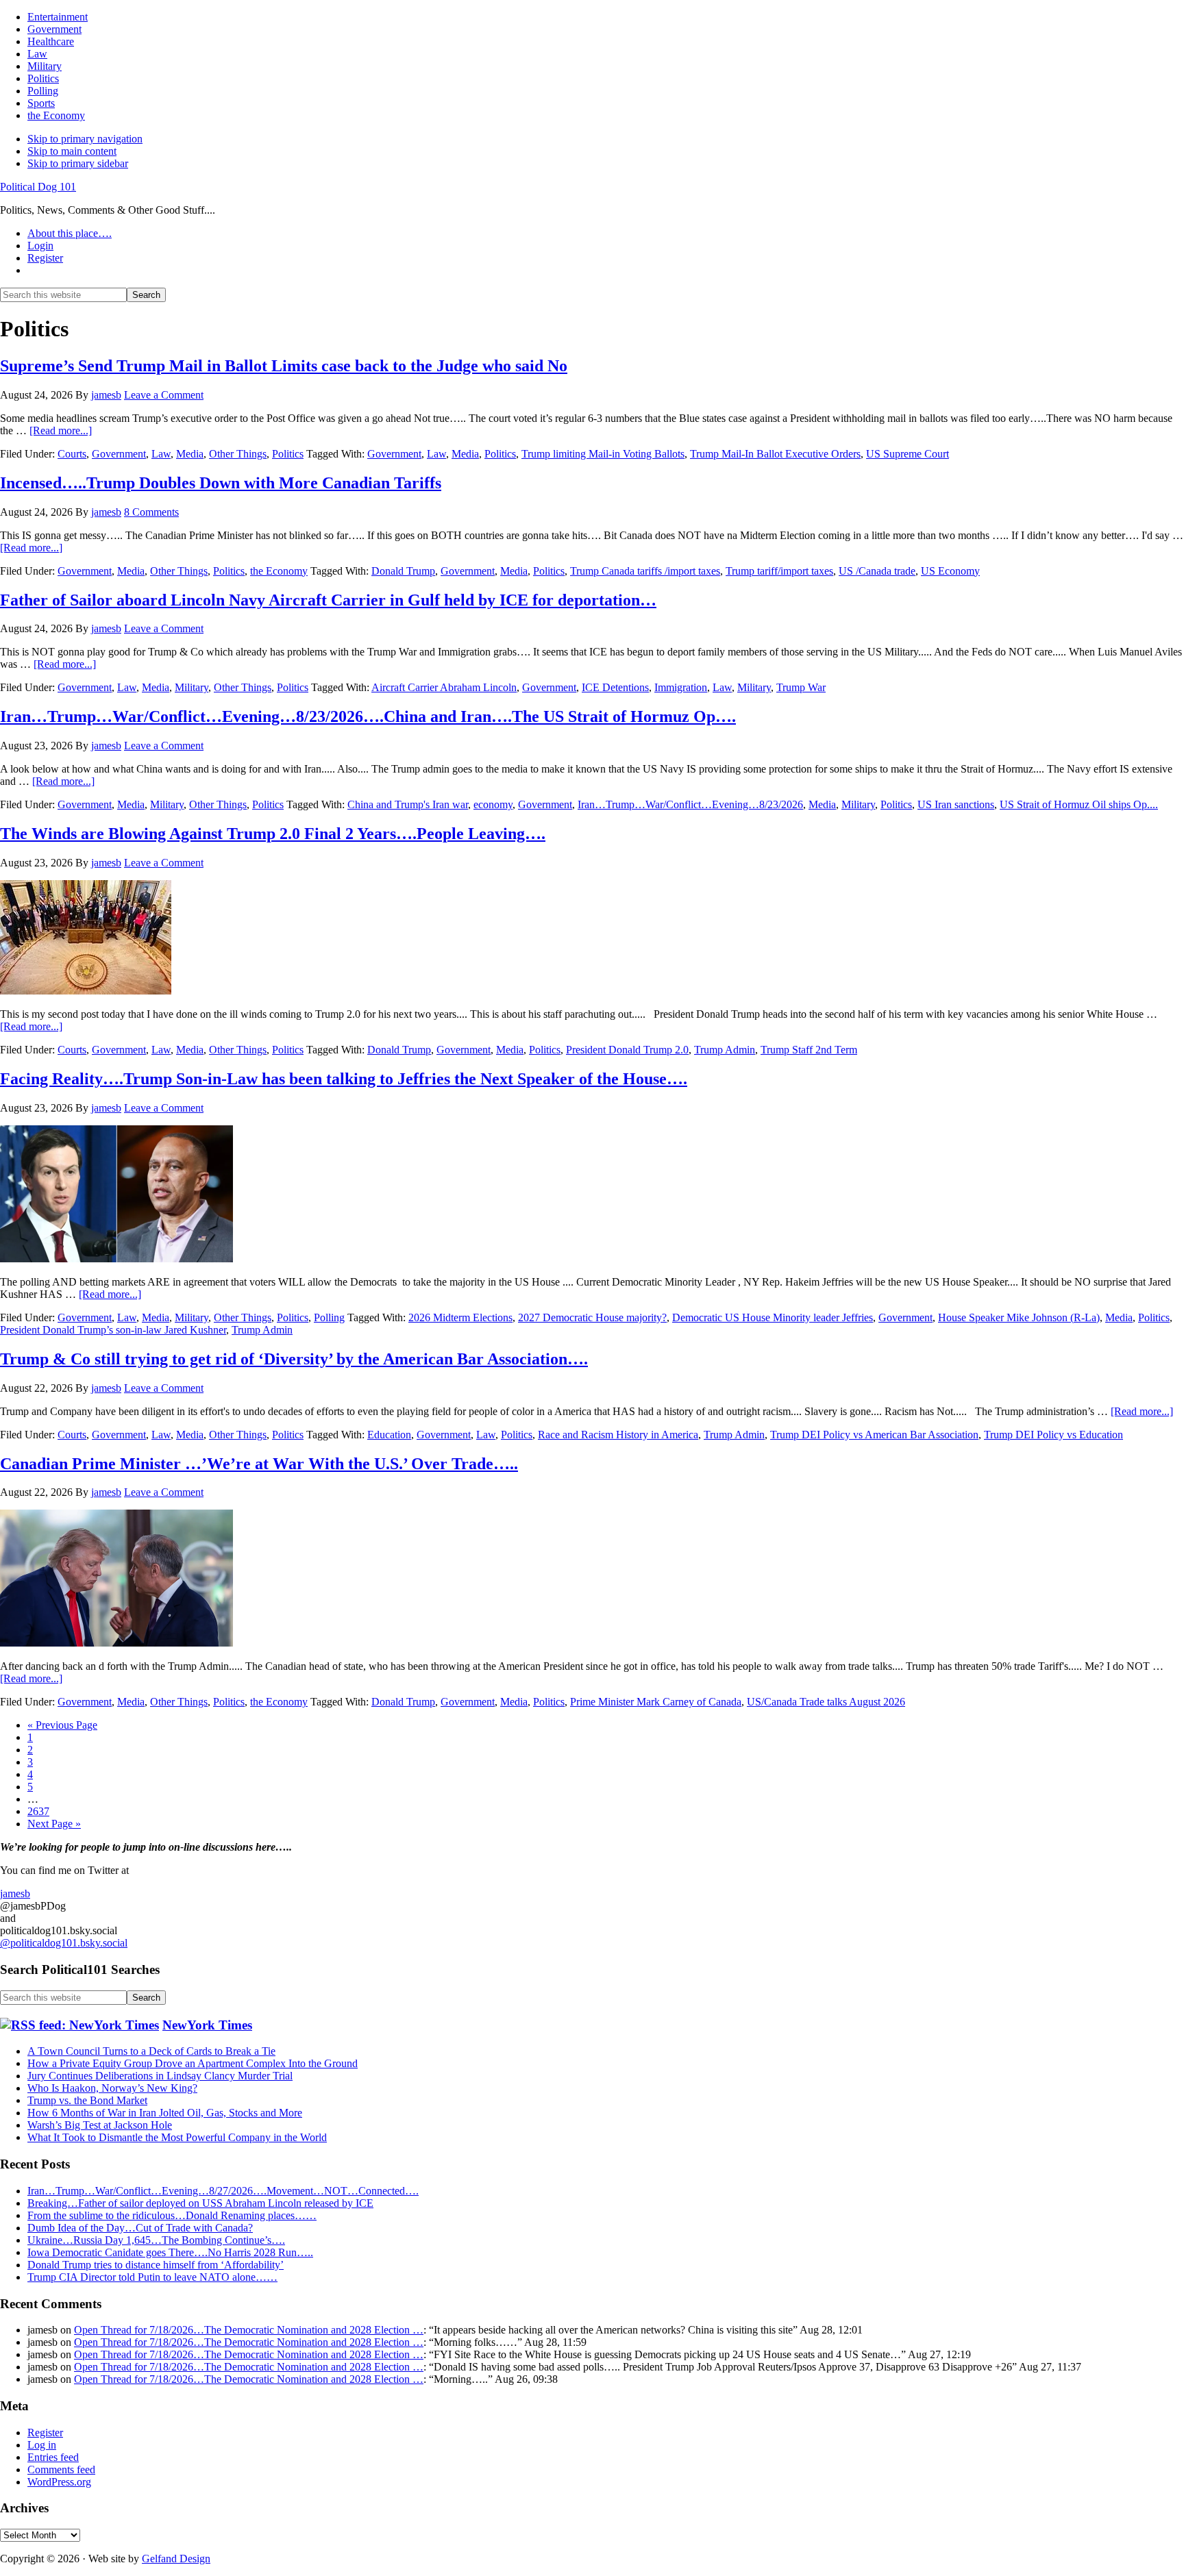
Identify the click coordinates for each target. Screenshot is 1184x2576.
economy (493, 804)
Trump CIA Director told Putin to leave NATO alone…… (152, 2277)
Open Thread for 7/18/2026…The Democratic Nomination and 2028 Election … (249, 2330)
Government (119, 454)
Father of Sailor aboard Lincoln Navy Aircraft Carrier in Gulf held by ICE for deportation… (328, 600)
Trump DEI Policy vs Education (1053, 1435)
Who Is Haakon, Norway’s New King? (112, 2088)
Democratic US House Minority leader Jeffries (773, 1317)
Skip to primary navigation (85, 139)
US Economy (950, 571)
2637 (38, 1811)
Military (192, 687)
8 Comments (151, 512)
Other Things (238, 454)
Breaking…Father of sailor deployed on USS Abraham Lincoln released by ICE (200, 2203)
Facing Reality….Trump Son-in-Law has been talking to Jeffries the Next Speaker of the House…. (344, 1079)
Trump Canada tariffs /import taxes (645, 571)
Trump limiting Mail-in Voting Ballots (603, 454)
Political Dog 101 (38, 187)
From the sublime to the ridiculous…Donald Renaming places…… (172, 2215)
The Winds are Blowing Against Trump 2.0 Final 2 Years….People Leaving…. (273, 834)
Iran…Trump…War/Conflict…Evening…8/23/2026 (690, 804)
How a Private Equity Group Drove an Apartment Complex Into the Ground (193, 2063)
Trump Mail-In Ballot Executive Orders (775, 454)
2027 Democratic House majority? (592, 1317)
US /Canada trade (877, 571)
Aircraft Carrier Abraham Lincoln (444, 687)
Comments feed (61, 2469)
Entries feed (53, 2457)
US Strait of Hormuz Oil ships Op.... (1079, 804)
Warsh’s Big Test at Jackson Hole (100, 2125)
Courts (72, 454)
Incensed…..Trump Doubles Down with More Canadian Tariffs (221, 483)
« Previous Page (62, 1725)
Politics (288, 454)
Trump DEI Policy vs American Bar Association (874, 1435)
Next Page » (54, 1824)
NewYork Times (207, 2025)
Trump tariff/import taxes (779, 571)
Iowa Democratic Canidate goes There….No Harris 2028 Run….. (170, 2252)
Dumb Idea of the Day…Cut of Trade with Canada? (140, 2228)
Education (389, 1435)
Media (190, 454)
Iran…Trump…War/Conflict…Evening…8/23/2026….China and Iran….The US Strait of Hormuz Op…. (368, 716)
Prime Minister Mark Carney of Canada (656, 1702)
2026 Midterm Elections (460, 1317)
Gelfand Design (176, 2559)
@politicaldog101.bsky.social (64, 1943)
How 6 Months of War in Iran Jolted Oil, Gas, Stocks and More (165, 2113)
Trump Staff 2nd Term (809, 1050)
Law (161, 454)
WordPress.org (59, 2482)
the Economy (279, 571)
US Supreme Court (908, 454)
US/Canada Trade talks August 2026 (826, 1702)
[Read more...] (61, 430)
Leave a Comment (164, 395)
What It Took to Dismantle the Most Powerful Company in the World (177, 2137)
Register (45, 2433)
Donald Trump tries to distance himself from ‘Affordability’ (156, 2265)
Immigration (681, 687)
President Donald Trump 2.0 (627, 1050)
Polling (329, 1317)
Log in (42, 2445)
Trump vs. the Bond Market (87, 2100)
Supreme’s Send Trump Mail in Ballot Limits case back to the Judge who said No (284, 366)
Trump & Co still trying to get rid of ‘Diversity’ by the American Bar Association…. (294, 1359)
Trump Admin (725, 1050)
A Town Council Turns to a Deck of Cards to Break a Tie (151, 2051)
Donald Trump (403, 571)
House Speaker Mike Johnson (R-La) (1019, 1317)
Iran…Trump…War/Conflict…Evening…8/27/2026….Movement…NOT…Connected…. (223, 2191)
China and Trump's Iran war (408, 804)
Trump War (801, 687)
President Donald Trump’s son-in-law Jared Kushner (113, 1330)
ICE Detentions (615, 687)
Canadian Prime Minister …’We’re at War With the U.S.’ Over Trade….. (259, 1464)
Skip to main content (72, 151)
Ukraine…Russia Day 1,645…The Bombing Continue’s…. (156, 2240)
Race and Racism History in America (618, 1435)
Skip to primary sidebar (78, 163)
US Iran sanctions (956, 804)
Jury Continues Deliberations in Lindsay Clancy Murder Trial (160, 2076)
